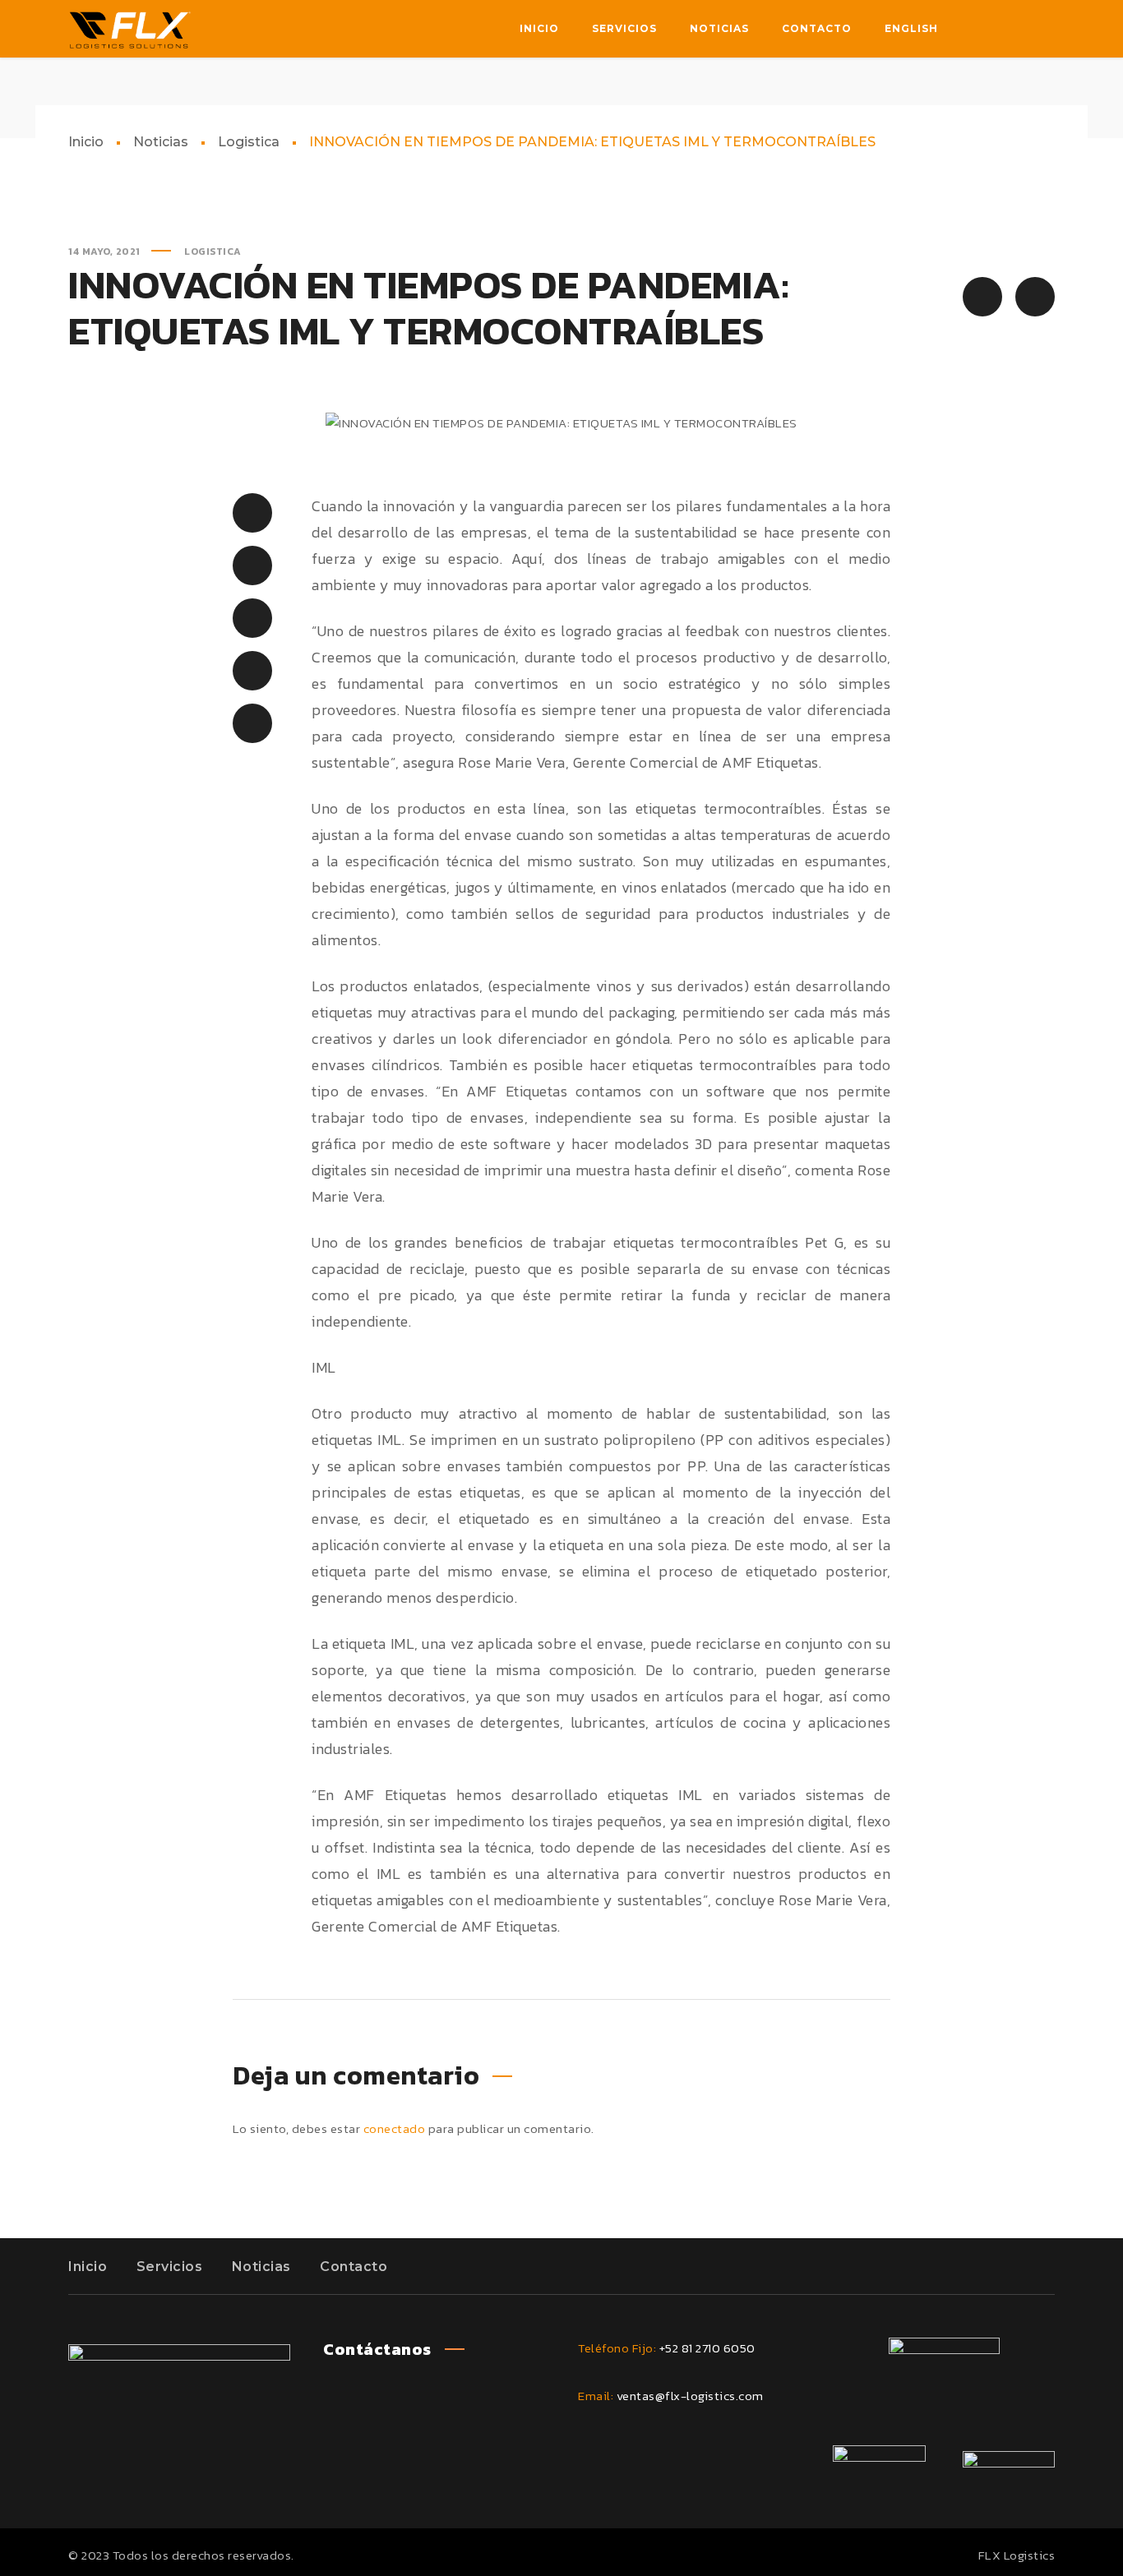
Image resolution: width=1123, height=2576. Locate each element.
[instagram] (1042, 29)
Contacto (354, 2267)
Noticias (161, 142)
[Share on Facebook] (252, 513)
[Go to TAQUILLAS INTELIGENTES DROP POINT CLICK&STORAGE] (1035, 297)
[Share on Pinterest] (252, 618)
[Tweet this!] (252, 566)
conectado (395, 2128)
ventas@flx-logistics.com (690, 2396)
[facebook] (976, 29)
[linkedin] (1009, 29)
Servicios (170, 2267)
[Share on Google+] (252, 723)
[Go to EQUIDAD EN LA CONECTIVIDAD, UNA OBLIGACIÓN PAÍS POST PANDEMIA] (982, 297)
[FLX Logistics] (130, 29)
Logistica (249, 142)
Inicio (86, 142)
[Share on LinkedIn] (252, 671)
